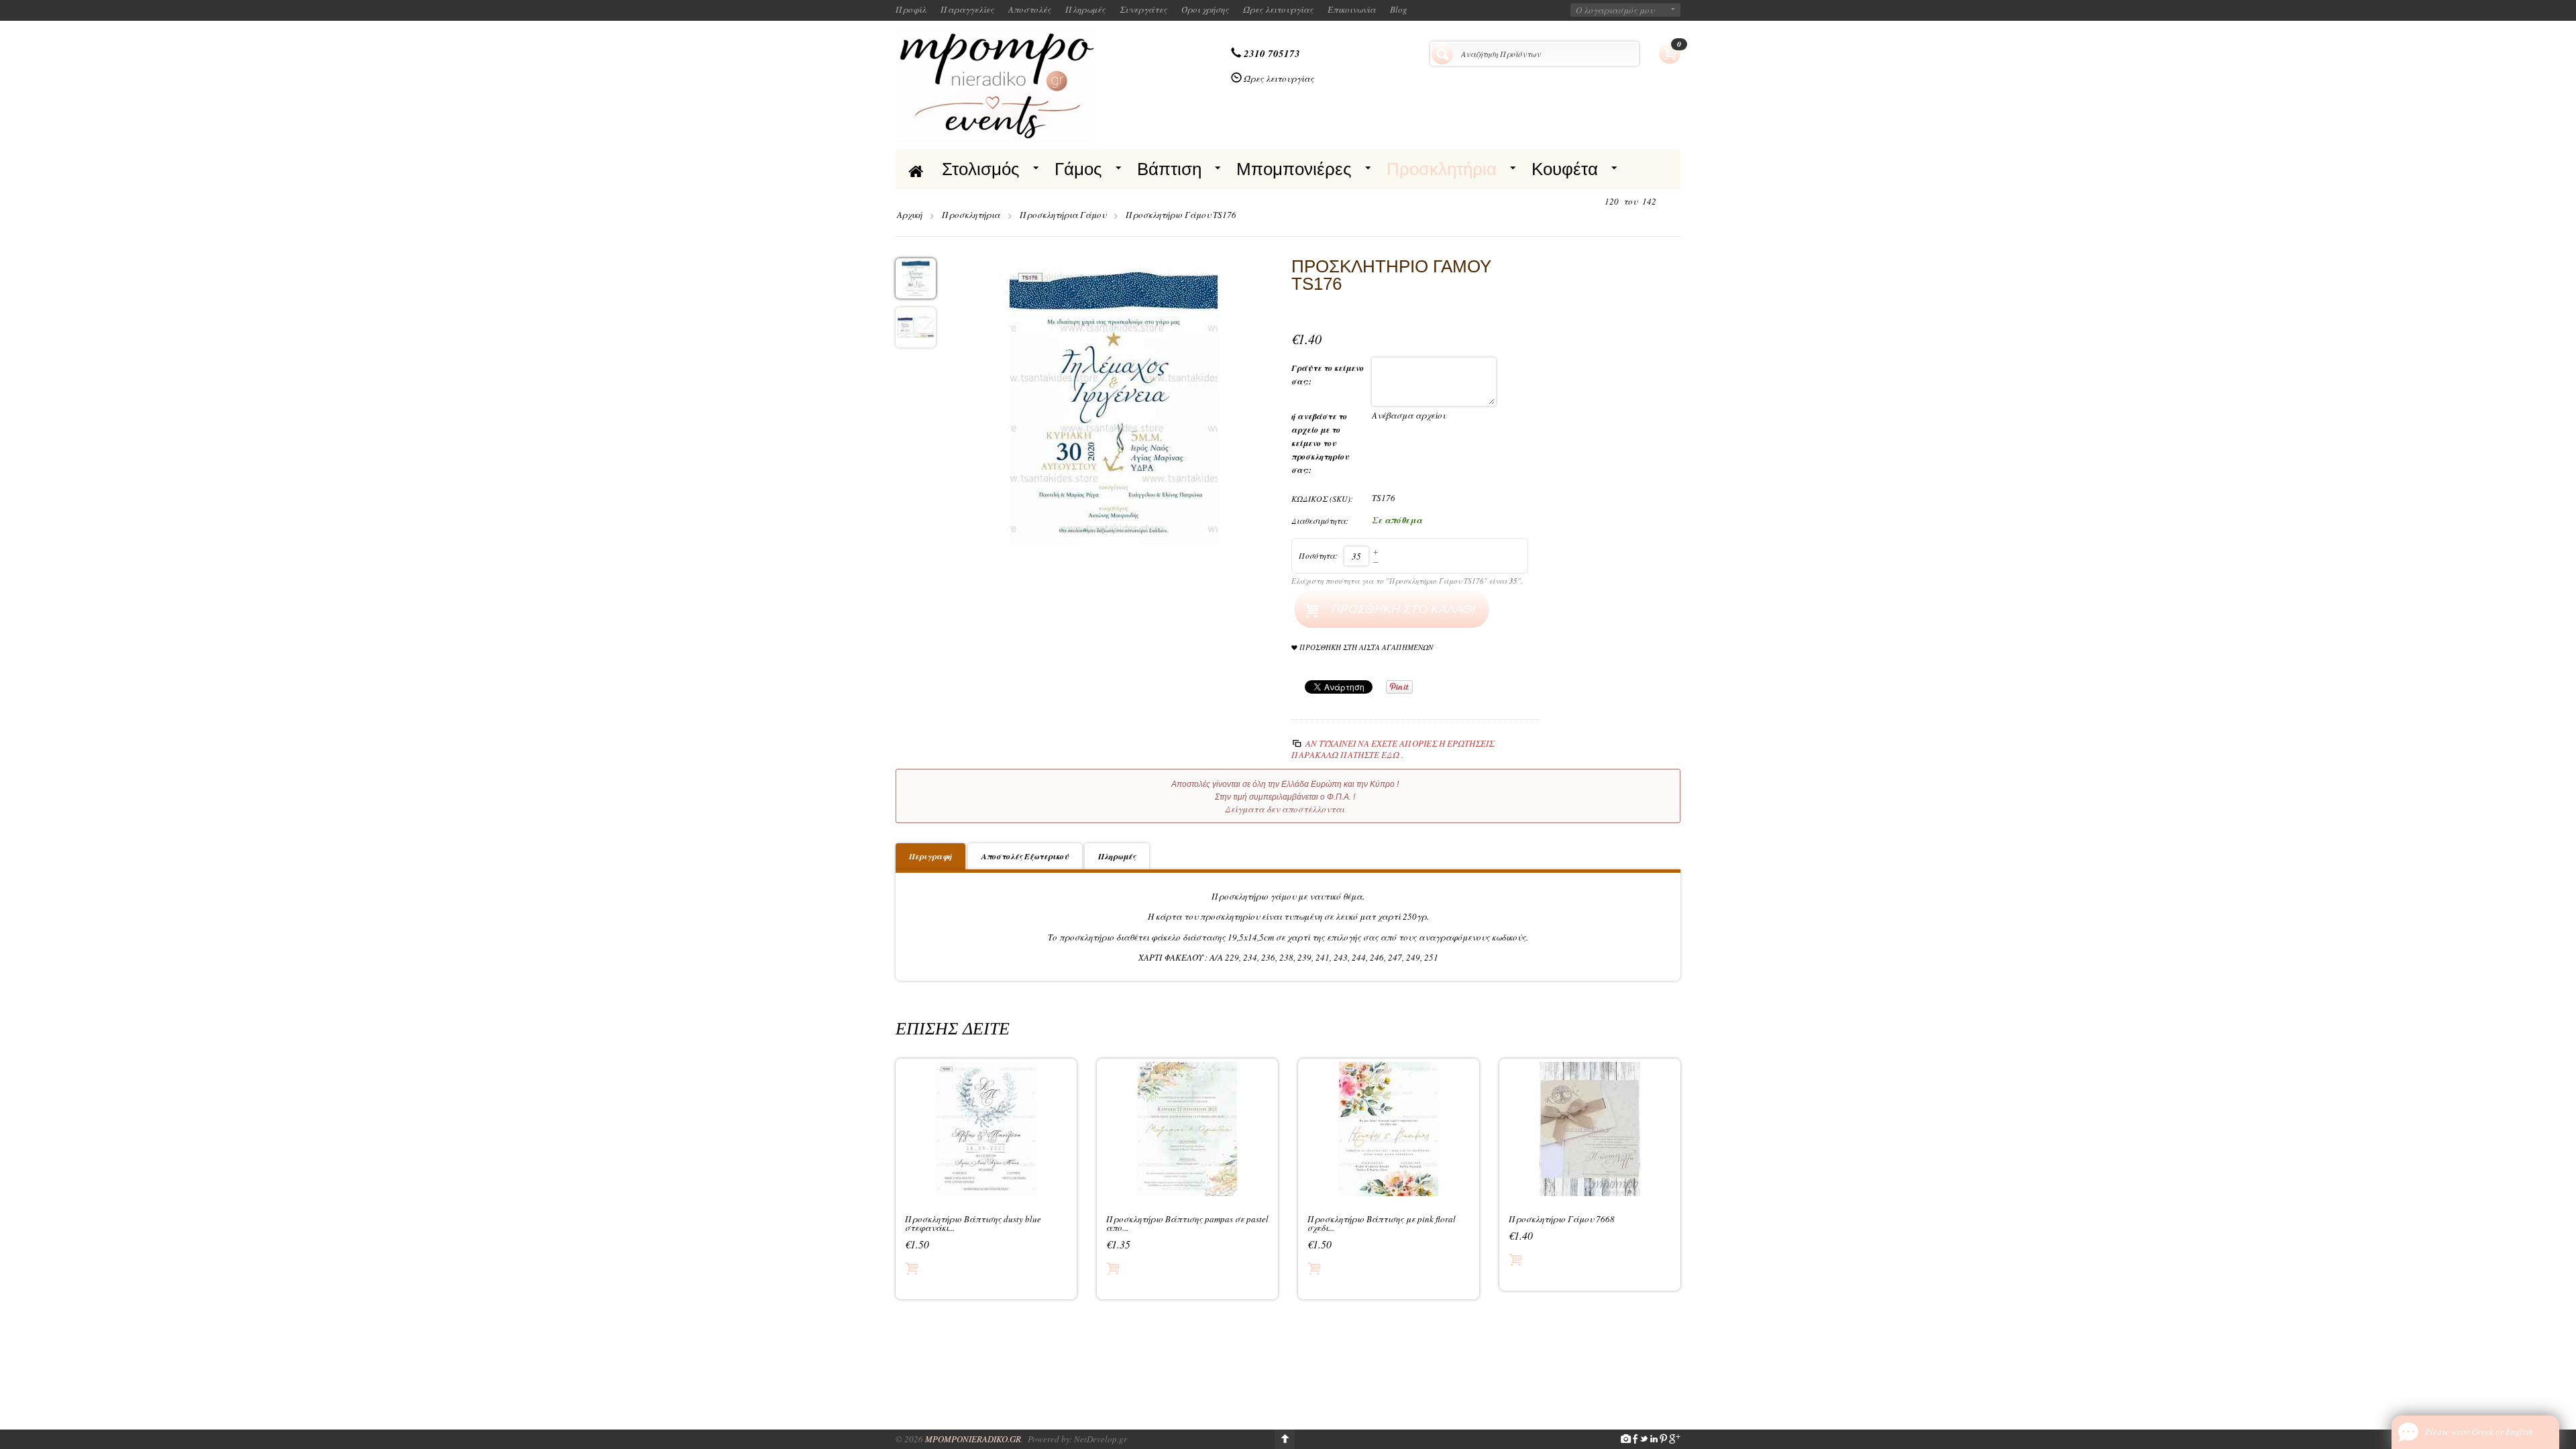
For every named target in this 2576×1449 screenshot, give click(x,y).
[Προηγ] (1593, 202)
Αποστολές (1030, 9)
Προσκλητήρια (1442, 169)
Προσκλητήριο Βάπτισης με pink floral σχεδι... (1382, 1224)
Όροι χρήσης (1205, 9)
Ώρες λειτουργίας (1278, 9)
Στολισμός (981, 169)
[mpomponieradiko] (996, 84)
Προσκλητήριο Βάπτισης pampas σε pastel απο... (1187, 1224)
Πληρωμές (1085, 9)
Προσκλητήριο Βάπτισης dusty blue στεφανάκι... (973, 1224)
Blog (1399, 9)
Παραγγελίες (967, 9)
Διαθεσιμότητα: (1320, 521)
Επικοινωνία (1352, 9)
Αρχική (910, 215)
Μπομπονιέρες (1294, 169)
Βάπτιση (1169, 169)
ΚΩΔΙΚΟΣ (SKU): (1322, 498)
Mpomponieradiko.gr (973, 1439)
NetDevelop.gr (1101, 1439)
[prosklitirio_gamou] (1114, 402)
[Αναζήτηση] (1442, 54)
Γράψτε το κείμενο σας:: (1328, 375)
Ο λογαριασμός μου (1615, 10)
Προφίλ (911, 9)
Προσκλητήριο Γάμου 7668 (1562, 1219)
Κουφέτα (1565, 169)
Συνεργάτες (1143, 9)
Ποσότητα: (1318, 555)
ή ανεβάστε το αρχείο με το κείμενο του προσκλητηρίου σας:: (1320, 443)
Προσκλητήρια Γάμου (1063, 215)
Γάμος (1078, 169)
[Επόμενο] (1668, 202)
